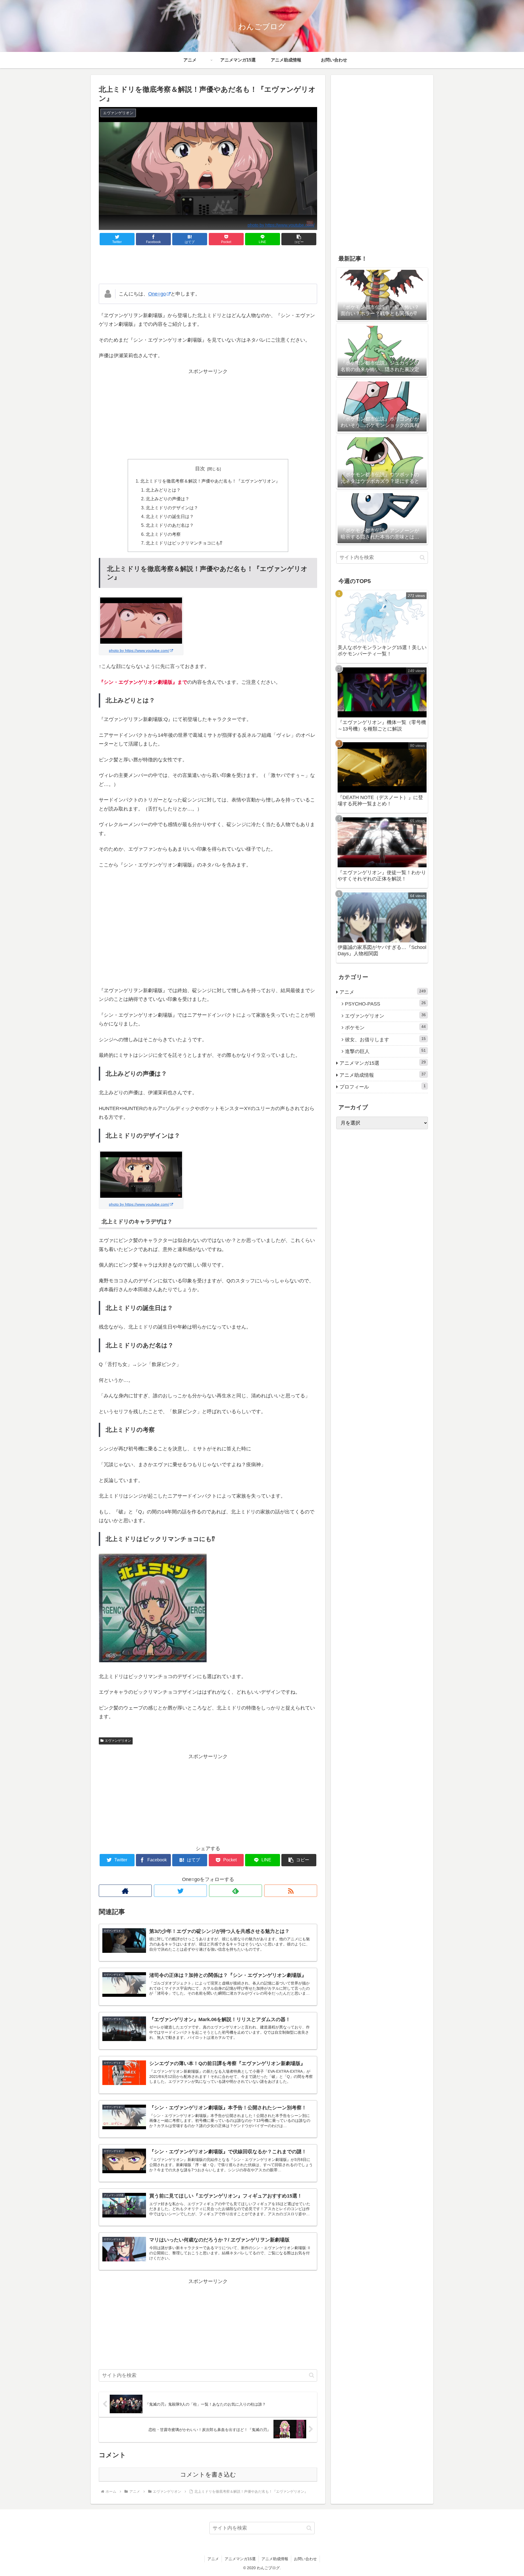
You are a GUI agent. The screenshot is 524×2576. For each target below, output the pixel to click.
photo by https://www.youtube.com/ (281, 225)
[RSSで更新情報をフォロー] (291, 1891)
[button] (299, 239)
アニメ (383, 992)
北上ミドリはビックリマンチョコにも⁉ (184, 543)
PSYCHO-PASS (385, 1004)
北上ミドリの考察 (163, 534)
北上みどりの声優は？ (168, 499)
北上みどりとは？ (163, 490)
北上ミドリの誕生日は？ (170, 516)
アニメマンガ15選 (383, 1063)
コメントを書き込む (208, 2475)
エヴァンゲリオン (118, 1741)
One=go (157, 294)
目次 (200, 469)
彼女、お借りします (385, 1039)
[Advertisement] (208, 265)
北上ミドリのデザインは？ (172, 508)
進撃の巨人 (385, 1051)
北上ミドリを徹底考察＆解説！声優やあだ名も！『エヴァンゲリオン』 (210, 481)
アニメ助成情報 (383, 1075)
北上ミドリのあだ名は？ (170, 525)
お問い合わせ (305, 2559)
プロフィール (383, 1087)
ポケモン (385, 1027)
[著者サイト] (125, 1891)
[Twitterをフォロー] (180, 1891)
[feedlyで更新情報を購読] (236, 1891)
